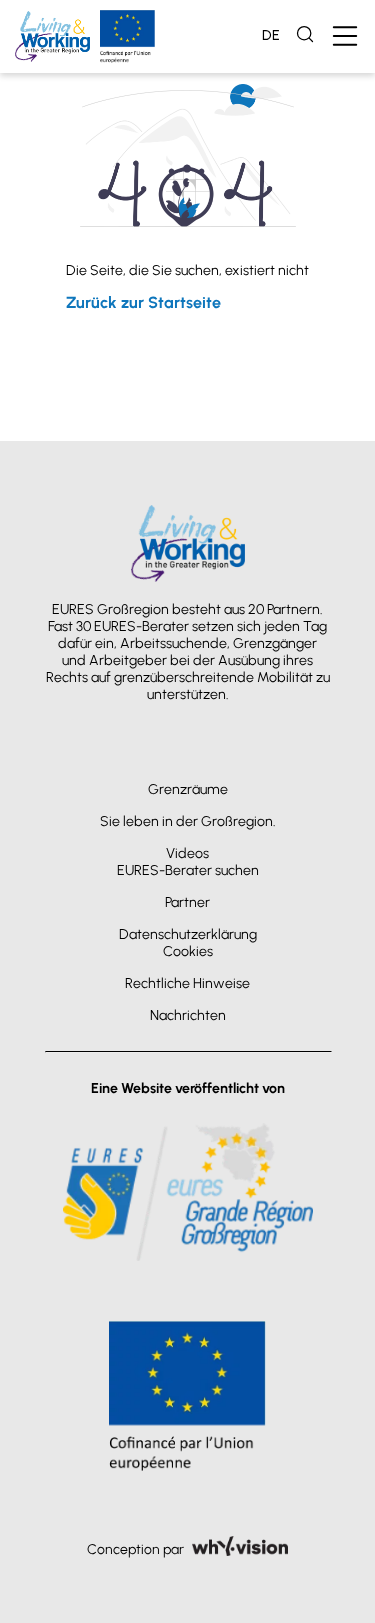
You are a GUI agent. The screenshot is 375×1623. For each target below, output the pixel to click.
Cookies (188, 951)
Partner (187, 902)
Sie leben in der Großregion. (188, 821)
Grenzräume (188, 789)
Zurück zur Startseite (143, 302)
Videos (187, 853)
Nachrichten (188, 1015)
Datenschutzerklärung (188, 934)
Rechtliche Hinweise (187, 983)
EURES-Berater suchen (188, 870)
